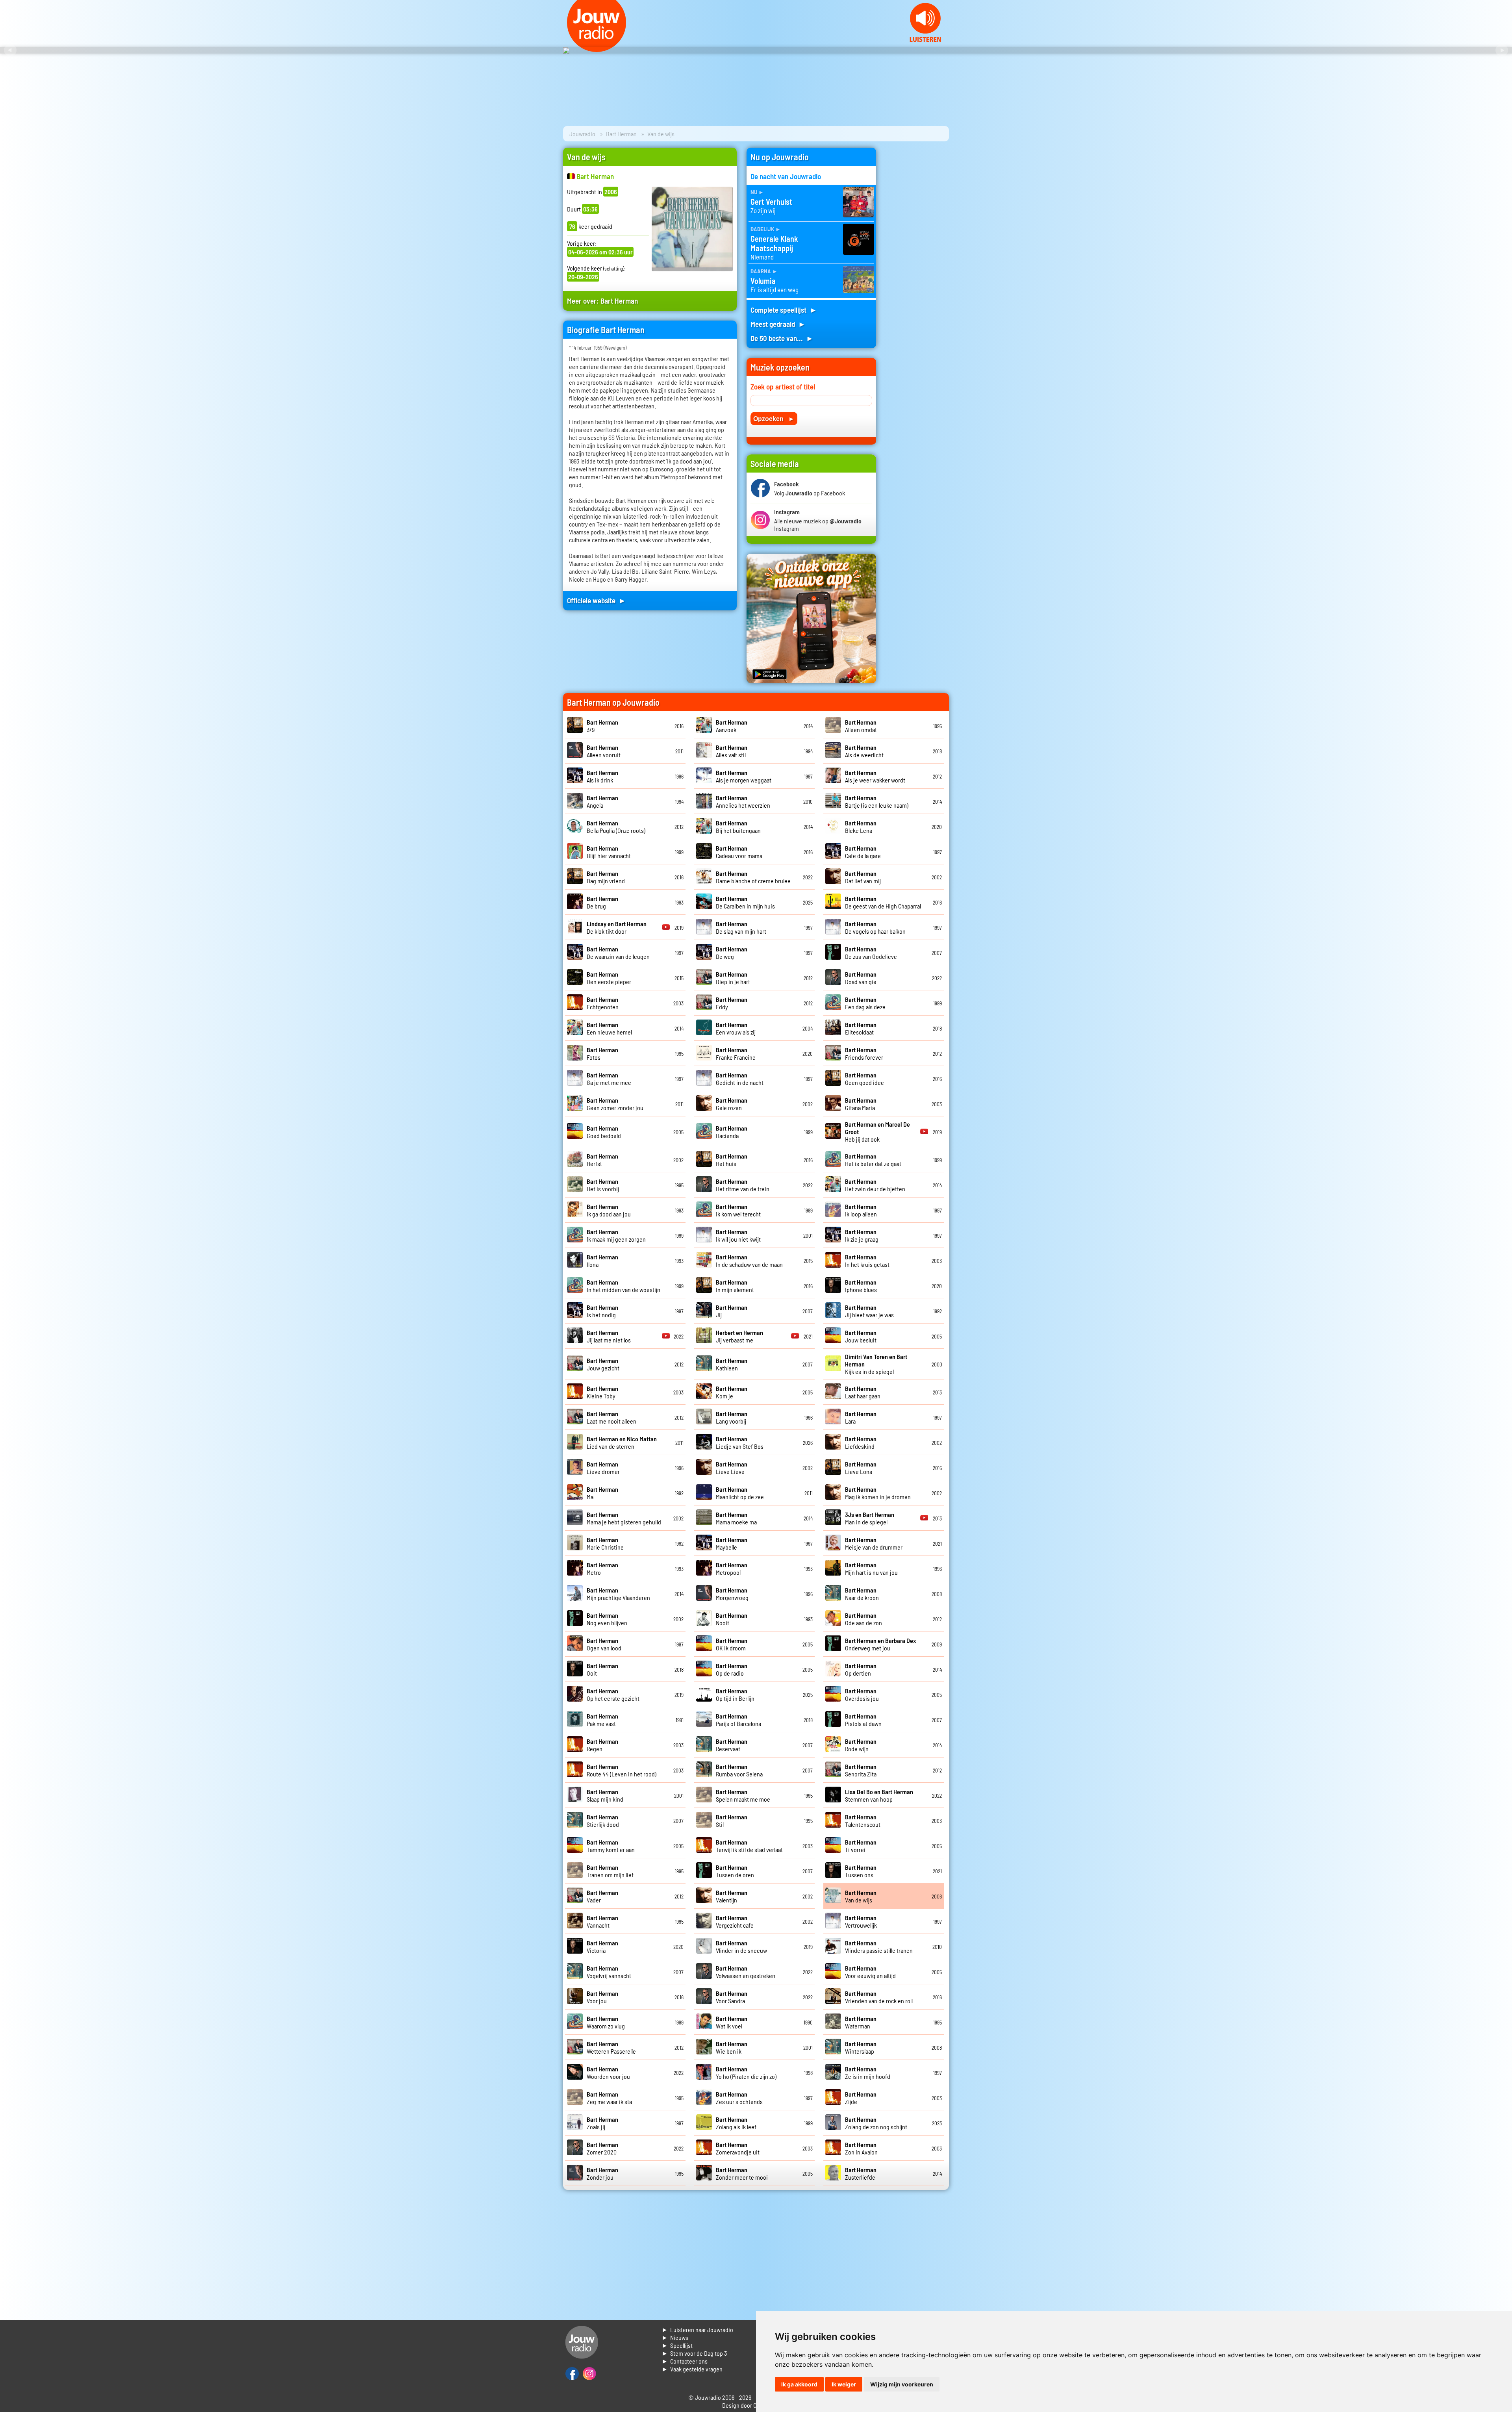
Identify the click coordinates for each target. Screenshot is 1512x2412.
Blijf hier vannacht (609, 852)
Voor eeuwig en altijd (870, 1972)
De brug (602, 902)
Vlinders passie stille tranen (879, 1947)
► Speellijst (677, 2345)
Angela (602, 801)
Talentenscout (863, 1821)
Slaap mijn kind (605, 1795)
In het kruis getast (867, 1261)
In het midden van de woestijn (624, 1286)
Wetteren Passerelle (611, 2047)
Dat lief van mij (863, 877)
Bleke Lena (861, 827)
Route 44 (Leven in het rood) (622, 1770)
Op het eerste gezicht (613, 1695)
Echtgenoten (603, 1003)
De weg (732, 953)
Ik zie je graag (862, 1235)
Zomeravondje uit (738, 2148)
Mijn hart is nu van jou (871, 1568)
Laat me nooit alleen (611, 1417)
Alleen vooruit (604, 751)
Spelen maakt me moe (743, 1795)
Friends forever (864, 1053)
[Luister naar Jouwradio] (925, 40)
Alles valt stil (732, 751)
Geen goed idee (864, 1079)
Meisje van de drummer (874, 1543)
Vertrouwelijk (861, 1921)
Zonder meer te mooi (742, 2173)
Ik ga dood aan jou (609, 1210)
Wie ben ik (732, 2047)
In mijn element (735, 1286)
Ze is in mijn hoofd (868, 2073)
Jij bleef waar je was (869, 1311)
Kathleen (732, 1364)
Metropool (732, 1568)
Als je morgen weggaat (744, 776)
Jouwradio (582, 134)
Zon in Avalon (861, 2148)
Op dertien (861, 1669)
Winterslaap (861, 2047)
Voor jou (602, 1997)
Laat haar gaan (863, 1392)
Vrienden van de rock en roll (879, 1997)
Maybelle (732, 1543)
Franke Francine (736, 1053)
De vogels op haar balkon (875, 927)
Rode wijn (861, 1745)
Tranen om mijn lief (610, 1871)
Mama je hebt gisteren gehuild (624, 1518)
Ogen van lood (604, 1644)
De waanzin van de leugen (618, 953)
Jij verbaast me (739, 1336)
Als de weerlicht (864, 751)
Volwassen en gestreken (746, 1972)
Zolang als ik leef (736, 2123)
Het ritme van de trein (743, 1185)
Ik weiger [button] (844, 2384)
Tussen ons (861, 1871)
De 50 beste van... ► (782, 338)
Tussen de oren (735, 1871)
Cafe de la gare (863, 852)
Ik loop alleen (861, 1210)
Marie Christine (605, 1543)
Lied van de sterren (622, 1442)
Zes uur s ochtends (739, 2098)
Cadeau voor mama (739, 852)
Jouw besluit (861, 1336)
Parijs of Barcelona (738, 1720)
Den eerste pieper (609, 978)
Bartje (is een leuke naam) (877, 801)
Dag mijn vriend (606, 877)
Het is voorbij (603, 1185)
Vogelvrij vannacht (609, 1972)
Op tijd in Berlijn (735, 1695)
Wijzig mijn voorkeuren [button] (902, 2384)
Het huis (732, 1160)
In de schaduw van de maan (749, 1261)
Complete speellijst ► (784, 310)
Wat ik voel (732, 2022)
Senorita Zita (861, 1770)
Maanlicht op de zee (740, 1493)
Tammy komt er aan (611, 1846)
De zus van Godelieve (871, 953)
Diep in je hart (733, 978)
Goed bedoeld (604, 1132)
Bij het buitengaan (738, 827)
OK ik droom (732, 1644)
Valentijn (732, 1896)
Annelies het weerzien (743, 801)
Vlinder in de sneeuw (741, 1947)
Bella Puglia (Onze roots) (616, 827)
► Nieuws (675, 2337)
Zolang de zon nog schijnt (876, 2123)
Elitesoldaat (861, 1028)
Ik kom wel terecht (738, 1210)
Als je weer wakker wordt (875, 776)
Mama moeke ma (736, 1518)
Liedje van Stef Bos (740, 1442)
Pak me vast (602, 1720)
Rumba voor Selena (739, 1770)
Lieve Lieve (732, 1468)
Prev (10, 50)
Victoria (602, 1947)
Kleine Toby (602, 1392)
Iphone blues (861, 1286)
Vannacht (602, 1921)
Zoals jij (602, 2123)
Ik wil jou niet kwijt (738, 1235)
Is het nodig (602, 1311)
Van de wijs (861, 1896)
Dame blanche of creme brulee (753, 877)
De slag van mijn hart (741, 927)
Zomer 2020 (602, 2148)
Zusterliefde (861, 2173)
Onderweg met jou (880, 1644)
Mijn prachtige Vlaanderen (618, 1594)
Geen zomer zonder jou (615, 1104)
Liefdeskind (861, 1442)
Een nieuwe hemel (609, 1028)
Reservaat (732, 1745)
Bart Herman (621, 134)
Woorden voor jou (608, 2073)
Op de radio (732, 1669)
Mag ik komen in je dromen (878, 1493)
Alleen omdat (861, 726)
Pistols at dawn (863, 1720)
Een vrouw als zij (736, 1028)
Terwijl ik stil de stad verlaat (749, 1846)
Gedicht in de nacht (740, 1079)
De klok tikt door (617, 927)
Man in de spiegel (870, 1518)
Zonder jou (602, 2173)
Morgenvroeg (732, 1594)
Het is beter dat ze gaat (873, 1160)
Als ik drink (602, 776)
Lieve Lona (861, 1468)
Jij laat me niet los (609, 1336)
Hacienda (732, 1132)
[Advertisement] (917, 266)
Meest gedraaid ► (778, 324)
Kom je (732, 1392)
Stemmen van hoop (879, 1795)
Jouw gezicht (603, 1364)
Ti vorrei (861, 1846)
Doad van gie (861, 978)
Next (1502, 50)
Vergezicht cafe (735, 1921)
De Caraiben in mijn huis (745, 902)
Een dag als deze (865, 1003)
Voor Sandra (732, 1997)
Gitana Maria (861, 1104)
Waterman (861, 2022)
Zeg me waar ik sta (609, 2098)
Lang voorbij (732, 1417)
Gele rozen (732, 1104)
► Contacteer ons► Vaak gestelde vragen (692, 2365)
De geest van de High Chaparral (883, 902)
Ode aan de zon (863, 1619)
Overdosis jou (862, 1695)
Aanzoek (732, 726)
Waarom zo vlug (606, 2022)
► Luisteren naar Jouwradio (697, 2329)
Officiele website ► (597, 600)
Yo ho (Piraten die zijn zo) (746, 2073)
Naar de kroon (862, 1594)
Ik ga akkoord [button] (799, 2384)
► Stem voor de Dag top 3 (694, 2353)
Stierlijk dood (603, 1821)
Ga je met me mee (609, 1079)
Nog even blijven (607, 1619)
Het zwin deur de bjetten (875, 1185)
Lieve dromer (603, 1468)
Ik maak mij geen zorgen (616, 1235)
